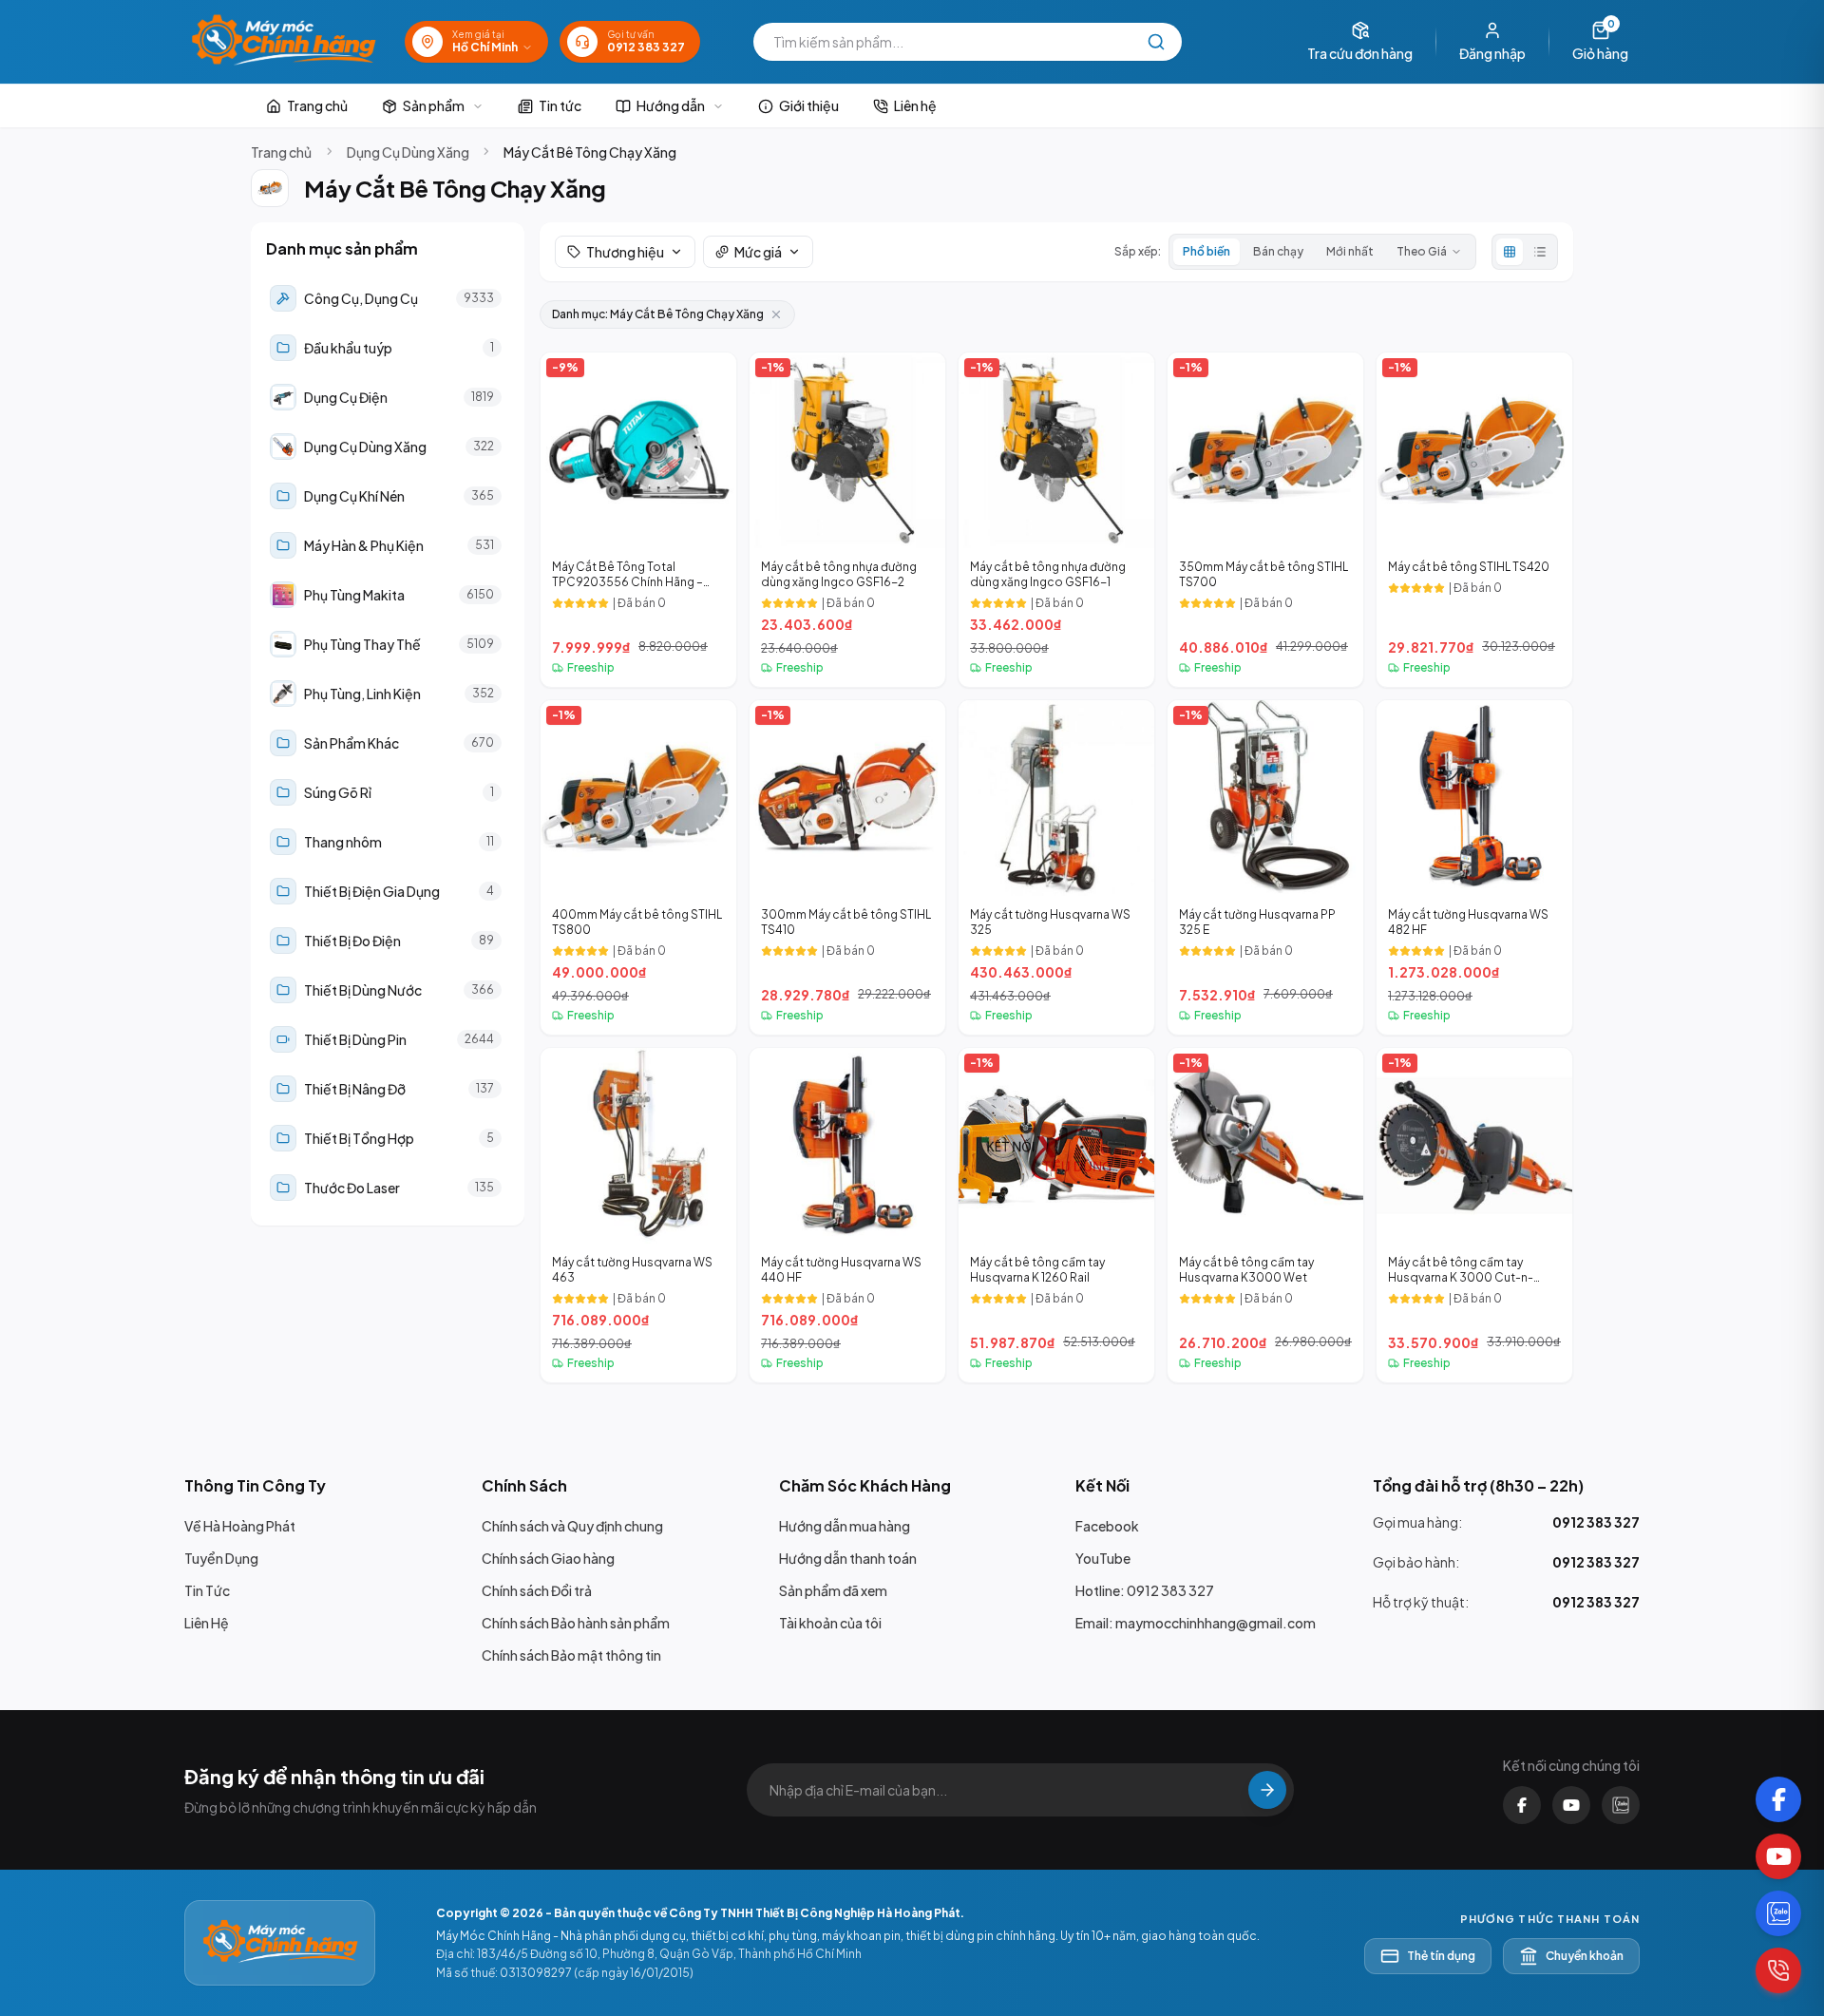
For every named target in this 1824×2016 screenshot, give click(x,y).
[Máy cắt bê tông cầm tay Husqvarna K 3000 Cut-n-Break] (1474, 1215)
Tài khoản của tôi (830, 1623)
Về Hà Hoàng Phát (240, 1526)
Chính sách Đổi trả (537, 1590)
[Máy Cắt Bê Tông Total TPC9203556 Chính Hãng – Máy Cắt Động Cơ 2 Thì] (638, 520)
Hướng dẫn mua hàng (845, 1526)
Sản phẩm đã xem (833, 1590)
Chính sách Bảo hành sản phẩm (576, 1623)
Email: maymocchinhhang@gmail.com (1196, 1623)
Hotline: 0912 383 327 (1145, 1590)
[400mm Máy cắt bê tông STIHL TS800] (638, 867)
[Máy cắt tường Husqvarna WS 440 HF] (847, 1215)
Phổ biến (1206, 251)
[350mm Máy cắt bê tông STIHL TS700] (1265, 520)
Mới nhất (1350, 251)
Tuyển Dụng (221, 1558)
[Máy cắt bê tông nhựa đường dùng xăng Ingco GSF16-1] (1056, 520)
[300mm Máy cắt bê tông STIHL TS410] (847, 867)
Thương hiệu (625, 252)
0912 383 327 (1596, 1522)
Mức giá (758, 252)
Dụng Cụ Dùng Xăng (408, 152)
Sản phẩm (434, 105)
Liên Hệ (207, 1623)
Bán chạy (1278, 251)
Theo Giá (1422, 251)
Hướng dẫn (671, 105)
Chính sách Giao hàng (548, 1558)
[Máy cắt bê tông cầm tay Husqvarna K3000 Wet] (1265, 1215)
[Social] (1778, 1799)
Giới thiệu (809, 105)
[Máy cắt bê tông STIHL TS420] (1474, 520)
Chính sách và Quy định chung (572, 1526)
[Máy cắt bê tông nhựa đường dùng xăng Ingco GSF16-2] (847, 520)
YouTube (1103, 1558)
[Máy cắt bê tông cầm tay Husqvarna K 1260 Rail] (1056, 1215)
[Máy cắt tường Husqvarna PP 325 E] (1265, 867)
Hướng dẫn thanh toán (848, 1558)
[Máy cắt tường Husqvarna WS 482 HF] (1474, 867)
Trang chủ (317, 105)
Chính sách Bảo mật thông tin (571, 1655)
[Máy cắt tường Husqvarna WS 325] (1056, 867)
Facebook (1107, 1526)
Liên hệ (915, 105)
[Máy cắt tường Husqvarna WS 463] (638, 1215)
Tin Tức (207, 1590)
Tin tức (560, 105)
